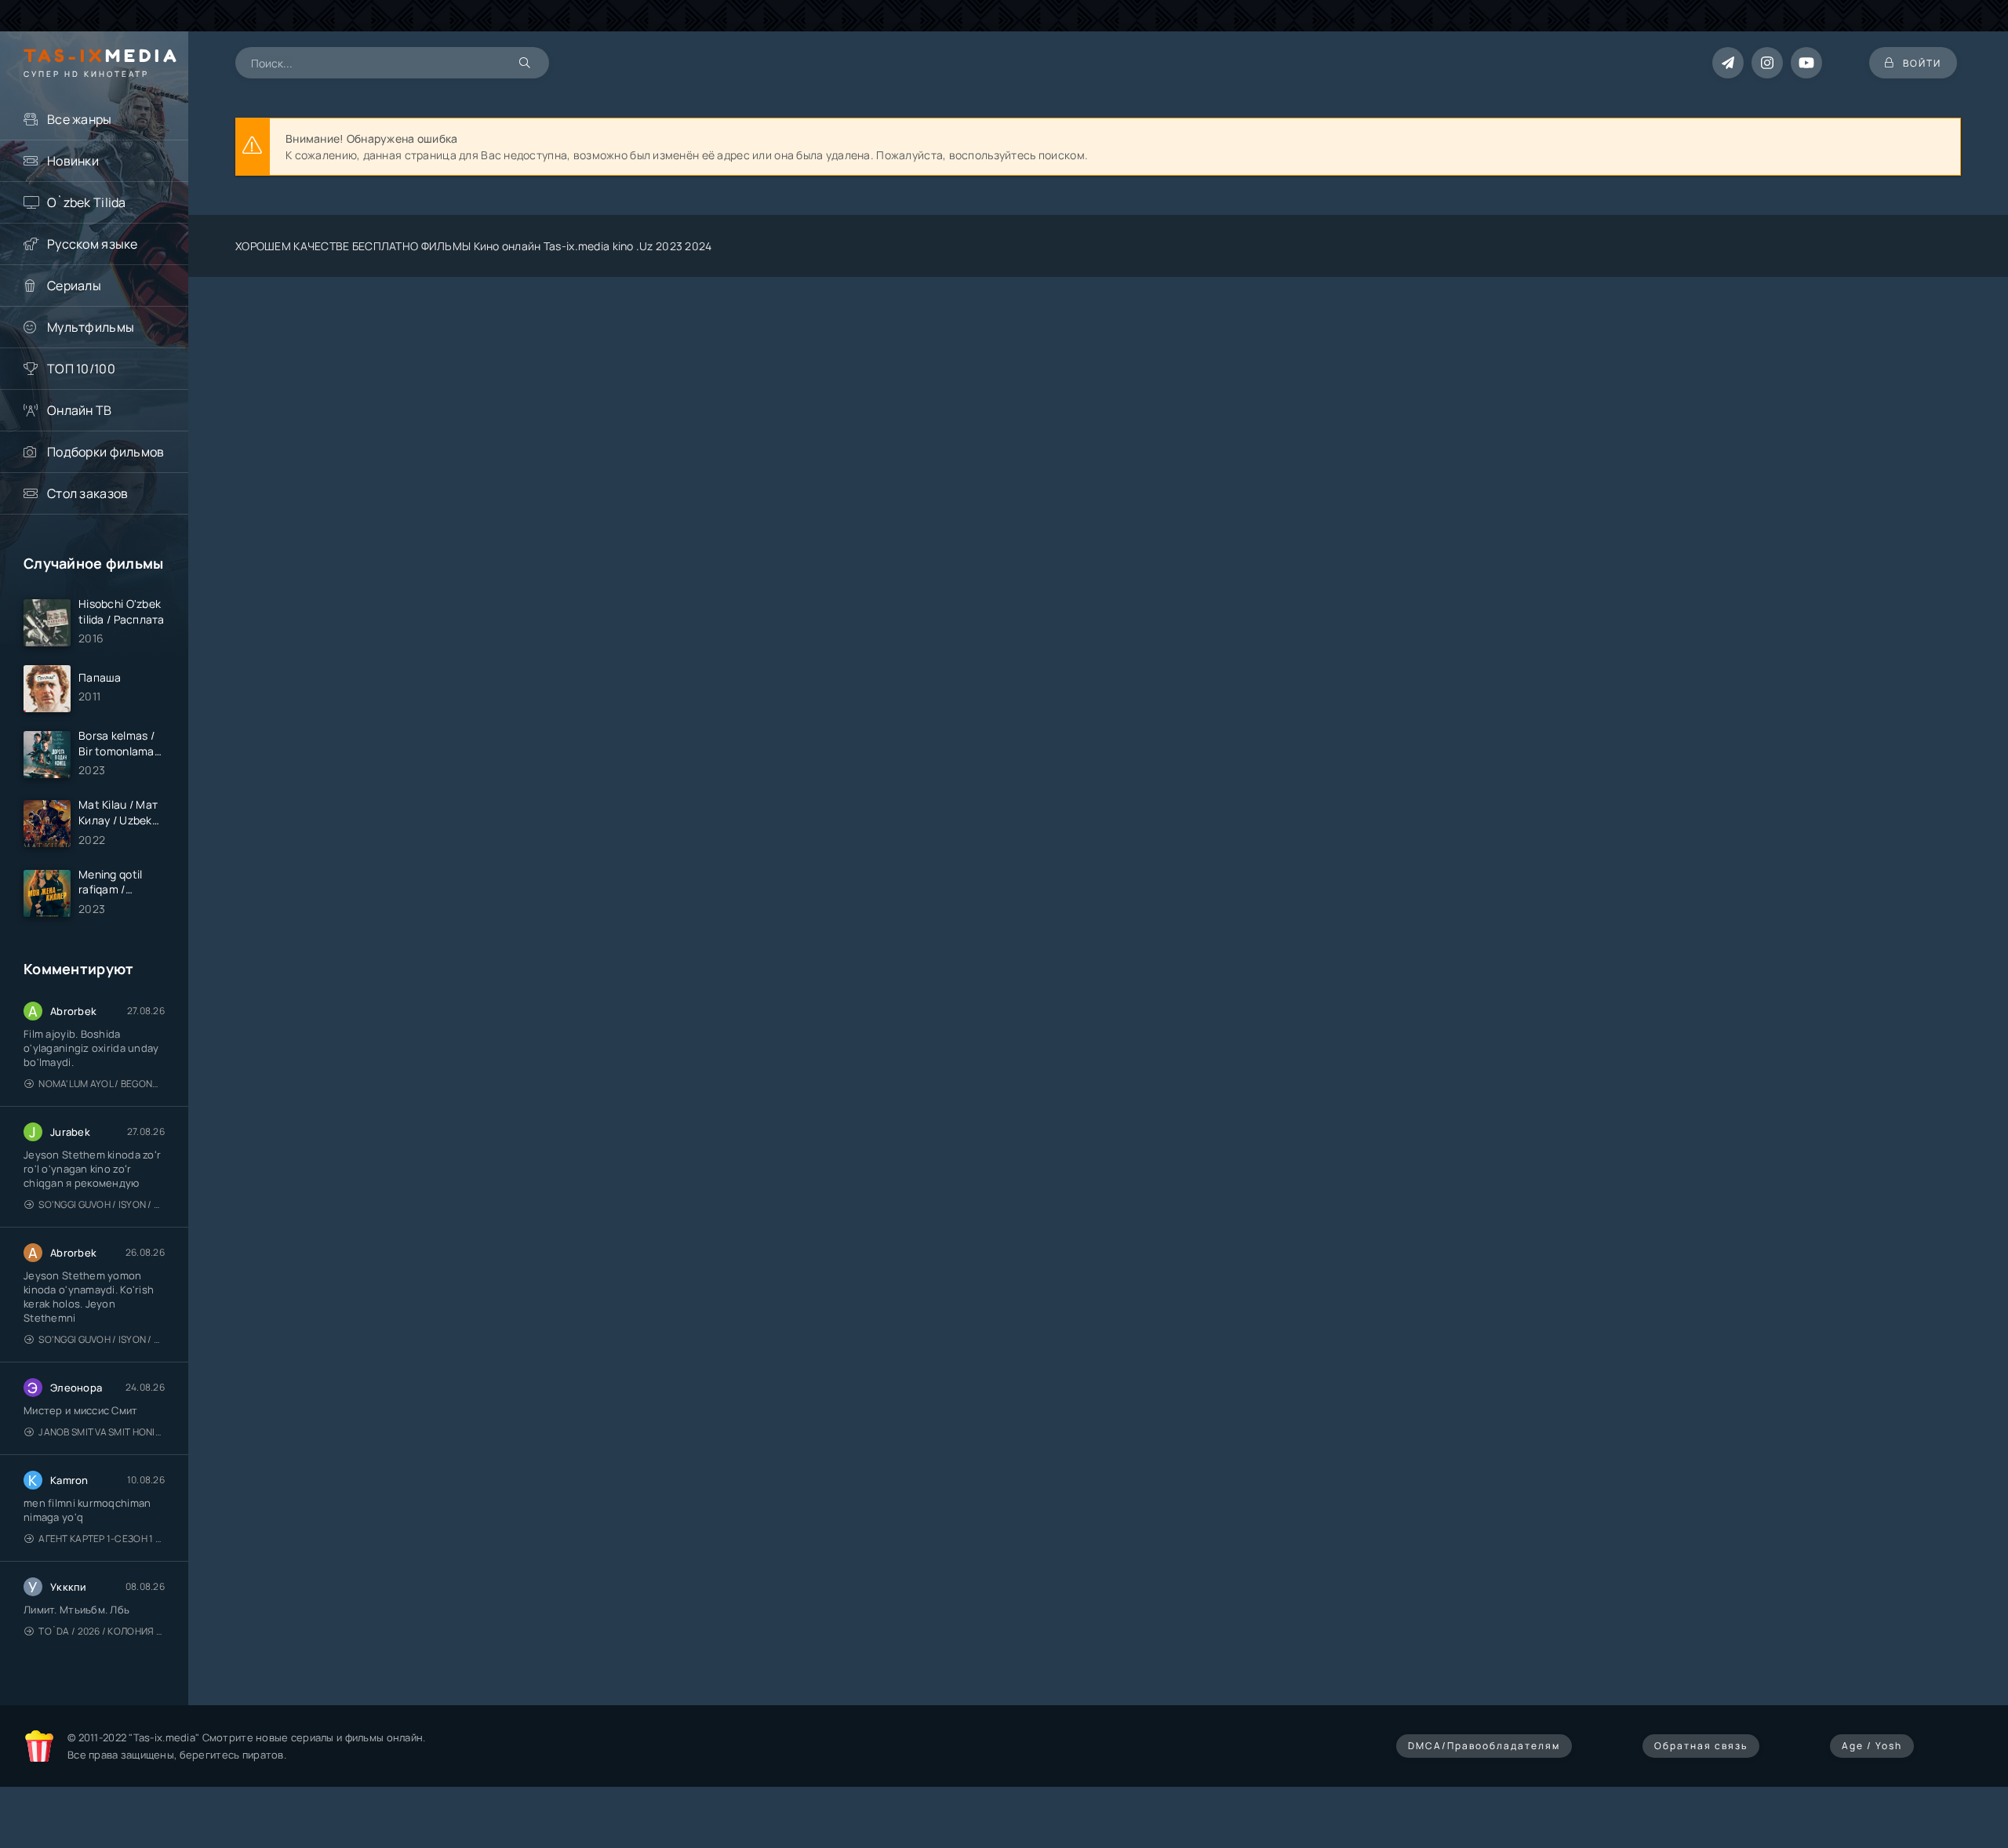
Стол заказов (87, 493)
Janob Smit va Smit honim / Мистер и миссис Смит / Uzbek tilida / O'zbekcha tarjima (102, 1432)
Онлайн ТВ (80, 410)
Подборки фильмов (105, 452)
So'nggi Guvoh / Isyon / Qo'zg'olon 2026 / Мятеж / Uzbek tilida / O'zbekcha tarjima (102, 1204)
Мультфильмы (91, 327)
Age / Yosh (1872, 1746)
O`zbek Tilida (87, 202)
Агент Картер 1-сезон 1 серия (102, 1539)
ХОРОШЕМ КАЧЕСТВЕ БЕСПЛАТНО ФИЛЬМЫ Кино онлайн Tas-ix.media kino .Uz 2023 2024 (474, 246)
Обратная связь (1701, 1746)
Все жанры (80, 119)
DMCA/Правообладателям (1484, 1746)
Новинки (73, 161)
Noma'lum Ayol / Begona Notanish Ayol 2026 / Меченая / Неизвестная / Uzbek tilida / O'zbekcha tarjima (102, 1084)
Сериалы (74, 286)
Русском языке (93, 244)
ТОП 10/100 (81, 369)
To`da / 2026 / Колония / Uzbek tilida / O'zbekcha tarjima (102, 1631)
